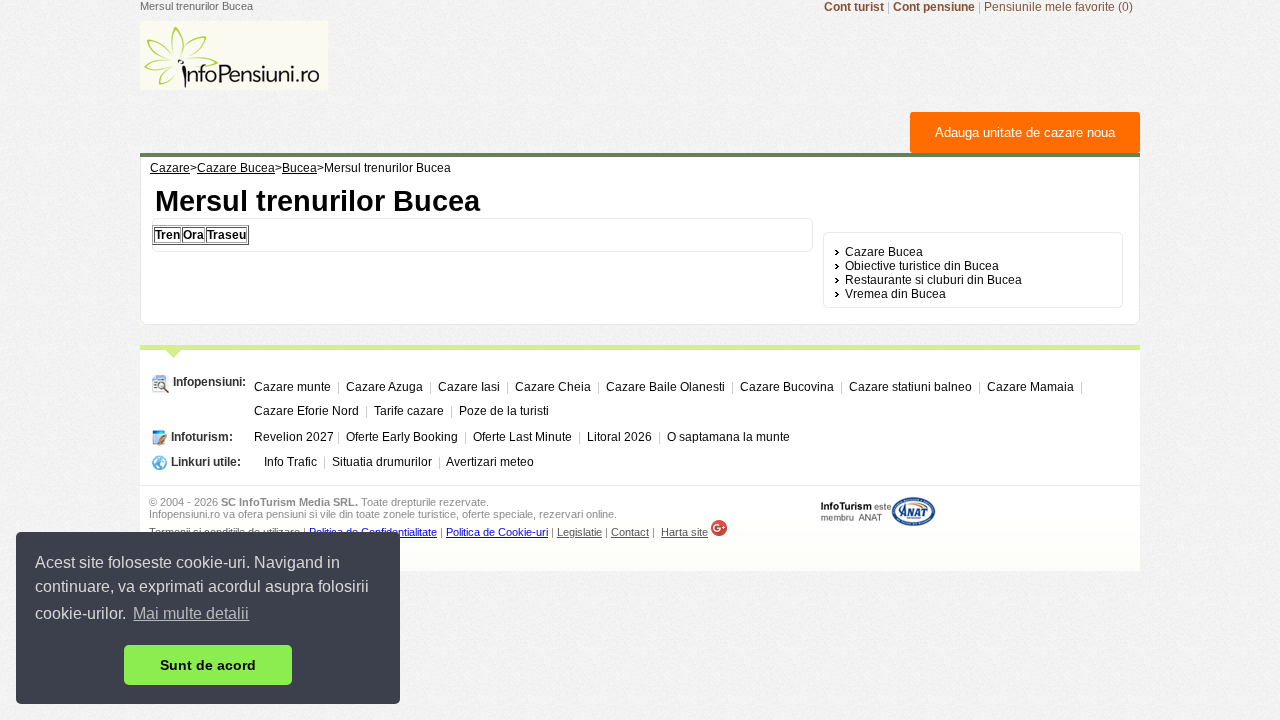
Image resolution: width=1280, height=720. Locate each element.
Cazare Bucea (884, 252)
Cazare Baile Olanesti (665, 387)
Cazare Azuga (384, 387)
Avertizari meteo (490, 462)
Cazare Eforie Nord (306, 411)
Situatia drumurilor (382, 462)
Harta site (684, 532)
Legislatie (579, 532)
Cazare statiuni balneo (910, 387)
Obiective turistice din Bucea (922, 266)
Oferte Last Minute (522, 437)
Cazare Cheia (553, 387)
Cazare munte (292, 387)
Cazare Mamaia (1030, 387)
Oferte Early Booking (402, 437)
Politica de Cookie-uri (497, 532)
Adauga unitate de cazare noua (1025, 132)
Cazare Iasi (469, 387)
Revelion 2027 (294, 437)
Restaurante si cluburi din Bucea (933, 280)
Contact (630, 532)
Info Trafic (290, 462)
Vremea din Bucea (895, 294)
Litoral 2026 (619, 437)
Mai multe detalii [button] (191, 613)
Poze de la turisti (504, 411)
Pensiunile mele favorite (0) (1058, 7)
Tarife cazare (409, 411)
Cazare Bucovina (787, 387)
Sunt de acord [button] (208, 665)
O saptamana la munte (728, 437)
